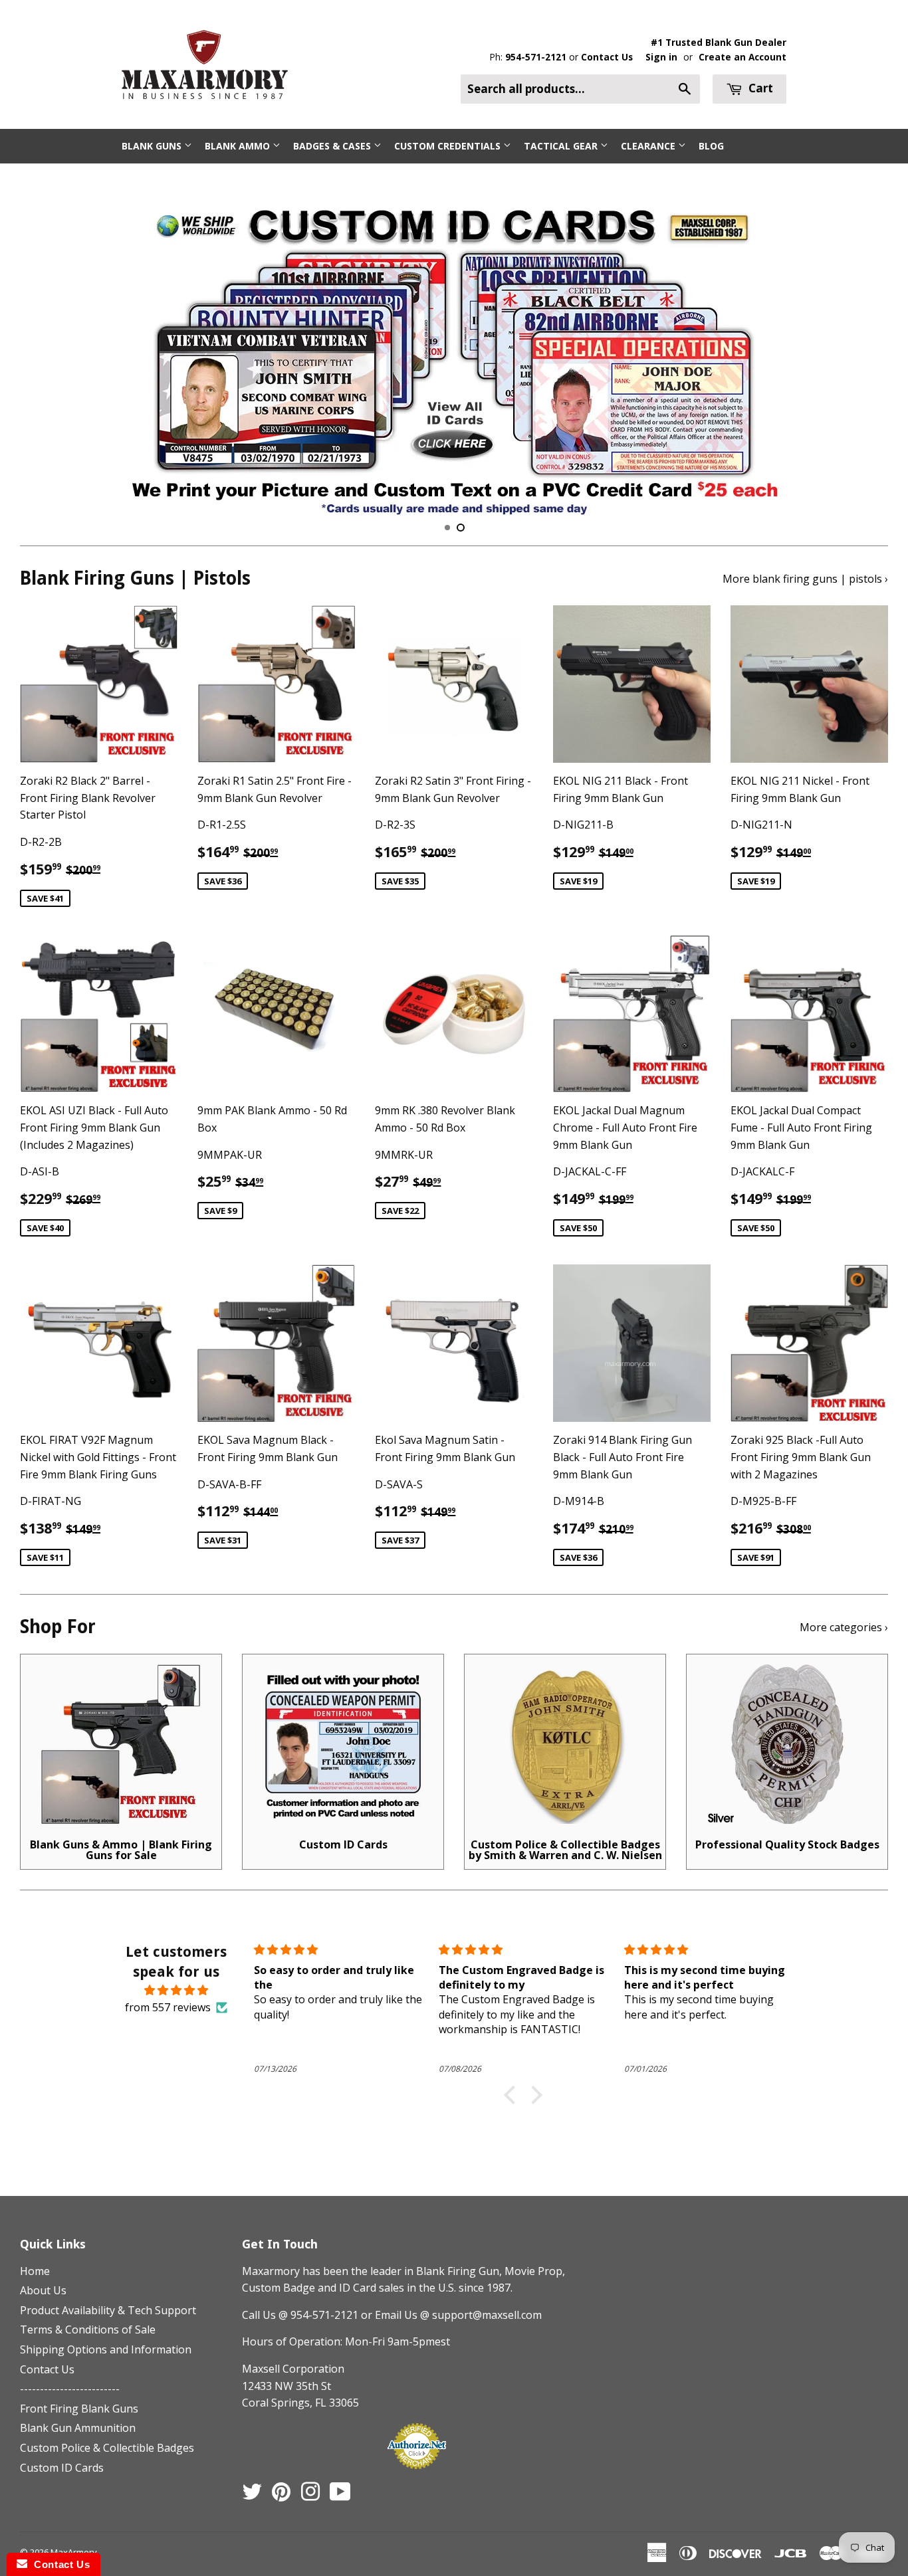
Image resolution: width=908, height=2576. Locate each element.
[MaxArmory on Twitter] (252, 2496)
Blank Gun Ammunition (78, 2428)
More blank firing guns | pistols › (805, 579)
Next (866, 349)
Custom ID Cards (62, 2468)
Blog (711, 146)
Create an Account (742, 57)
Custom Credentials (449, 146)
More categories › (844, 1627)
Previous (42, 349)
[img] (176, 1991)
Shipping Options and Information (106, 2349)
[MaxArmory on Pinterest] (281, 2496)
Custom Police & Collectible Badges (107, 2448)
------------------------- (70, 2389)
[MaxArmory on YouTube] (340, 2496)
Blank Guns (153, 146)
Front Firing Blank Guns (79, 2409)
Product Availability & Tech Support (108, 2310)
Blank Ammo (239, 146)
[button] (513, 2095)
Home (35, 2271)
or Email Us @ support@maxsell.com (451, 2315)
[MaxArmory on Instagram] (310, 2496)
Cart (759, 88)
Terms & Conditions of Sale (88, 2329)
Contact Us (607, 57)
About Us (43, 2290)
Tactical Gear (562, 146)
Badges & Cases (333, 146)
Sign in (661, 57)
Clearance (649, 146)
